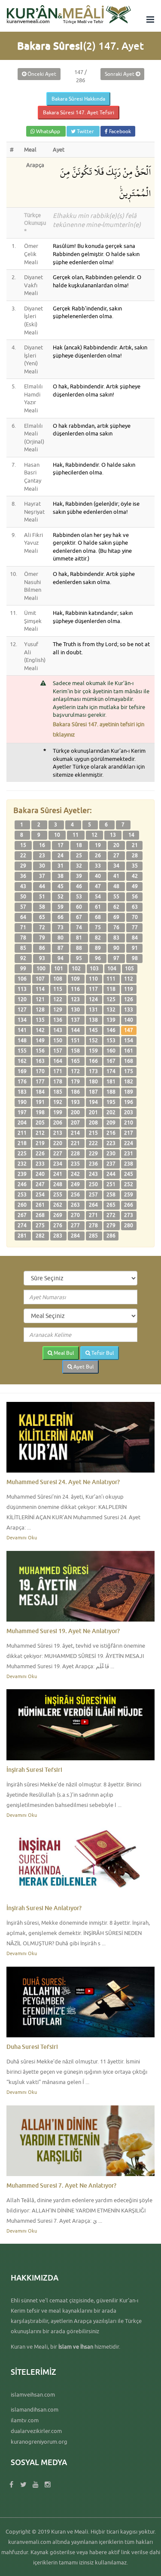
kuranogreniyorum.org (39, 2442)
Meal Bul (63, 1353)
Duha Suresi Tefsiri (32, 2047)
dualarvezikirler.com (36, 2431)
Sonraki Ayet (120, 74)
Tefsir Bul (102, 1353)
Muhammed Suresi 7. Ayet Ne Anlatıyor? (61, 2185)
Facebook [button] (119, 131)
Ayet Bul (83, 1367)
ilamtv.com (25, 2420)
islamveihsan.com (33, 2394)
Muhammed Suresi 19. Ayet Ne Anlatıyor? (63, 1631)
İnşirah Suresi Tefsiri (34, 1770)
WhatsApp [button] (48, 131)
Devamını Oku (22, 1537)
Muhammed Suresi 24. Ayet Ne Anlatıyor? (63, 1482)
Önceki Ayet (41, 74)
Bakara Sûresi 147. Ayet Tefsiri (79, 112)
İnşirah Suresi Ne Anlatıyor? (44, 1908)
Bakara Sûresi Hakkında (78, 99)
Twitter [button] (85, 131)
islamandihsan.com (35, 2409)
